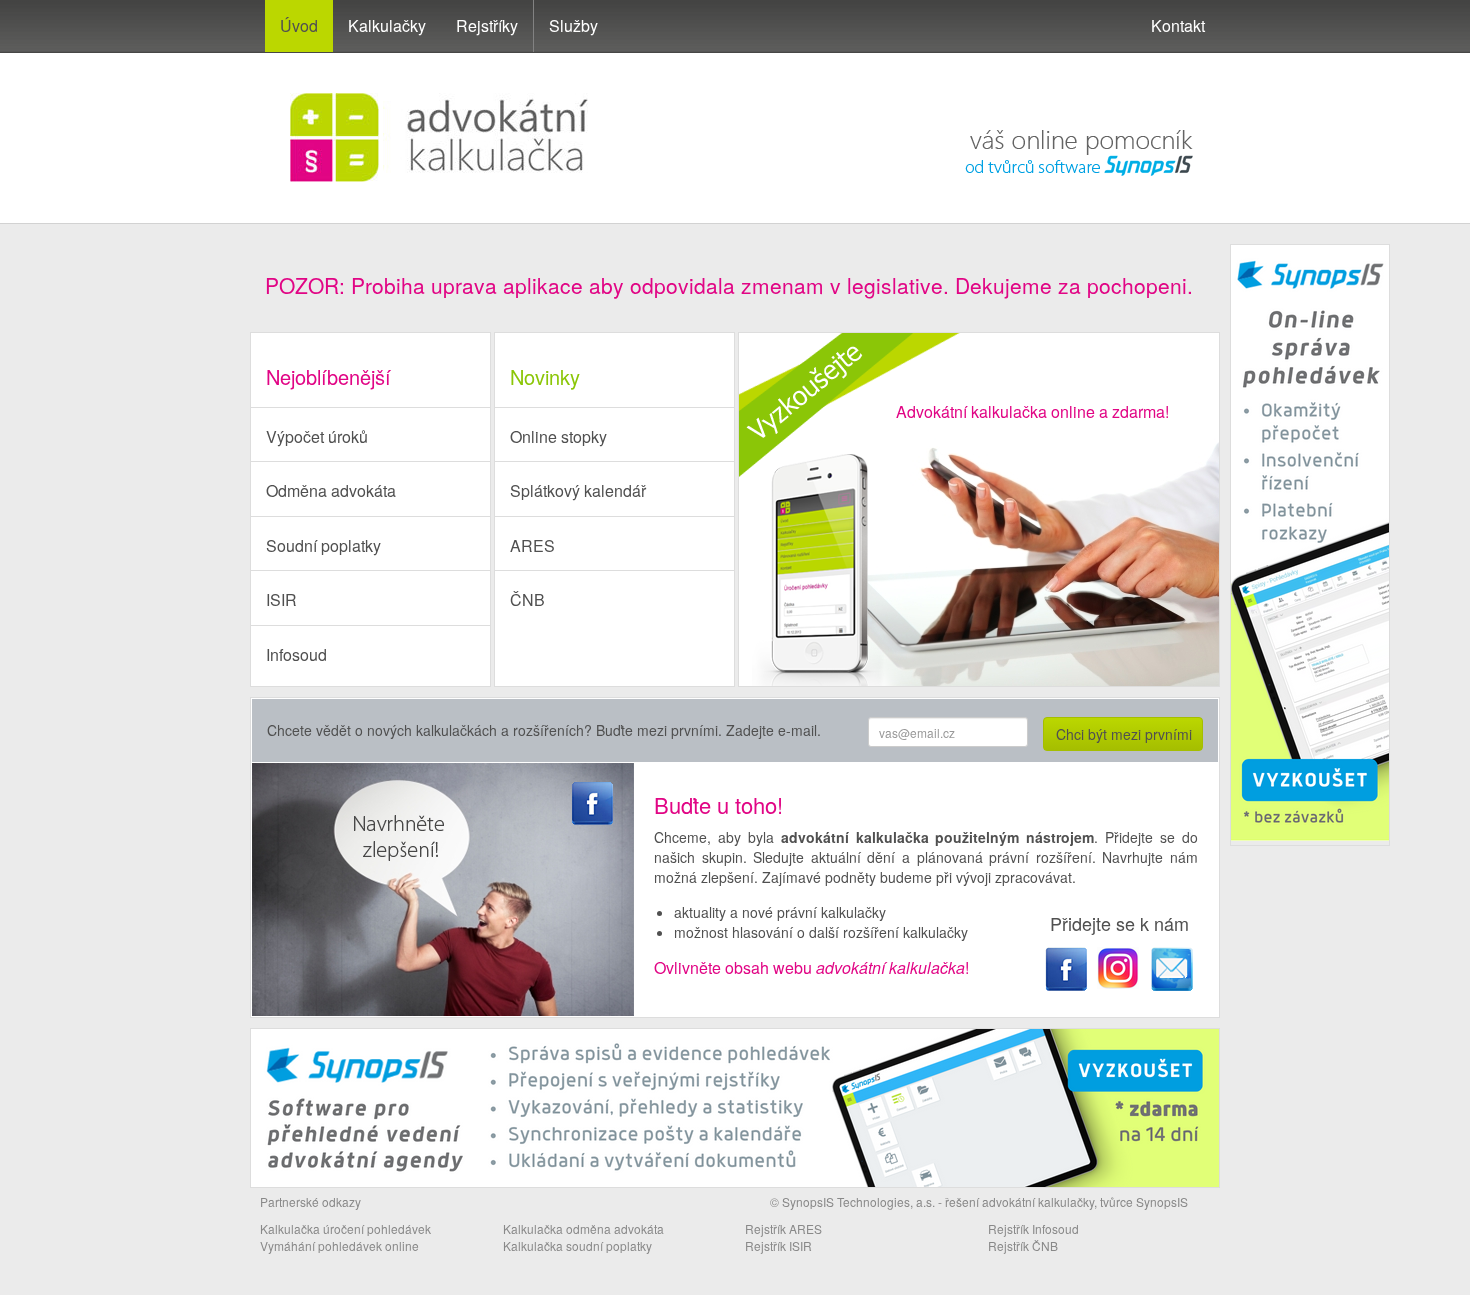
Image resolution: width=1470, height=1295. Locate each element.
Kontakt (1178, 25)
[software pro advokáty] (1058, 113)
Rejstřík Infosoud (1033, 1228)
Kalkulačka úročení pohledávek (345, 1228)
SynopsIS (1162, 1201)
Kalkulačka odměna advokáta (583, 1228)
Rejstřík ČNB (1023, 1245)
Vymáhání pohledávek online (339, 1245)
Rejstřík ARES (783, 1228)
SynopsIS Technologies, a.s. (858, 1201)
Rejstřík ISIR (778, 1245)
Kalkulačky (387, 25)
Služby (573, 25)
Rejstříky (487, 25)
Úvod (299, 25)
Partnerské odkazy (310, 1201)
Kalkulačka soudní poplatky (577, 1245)
